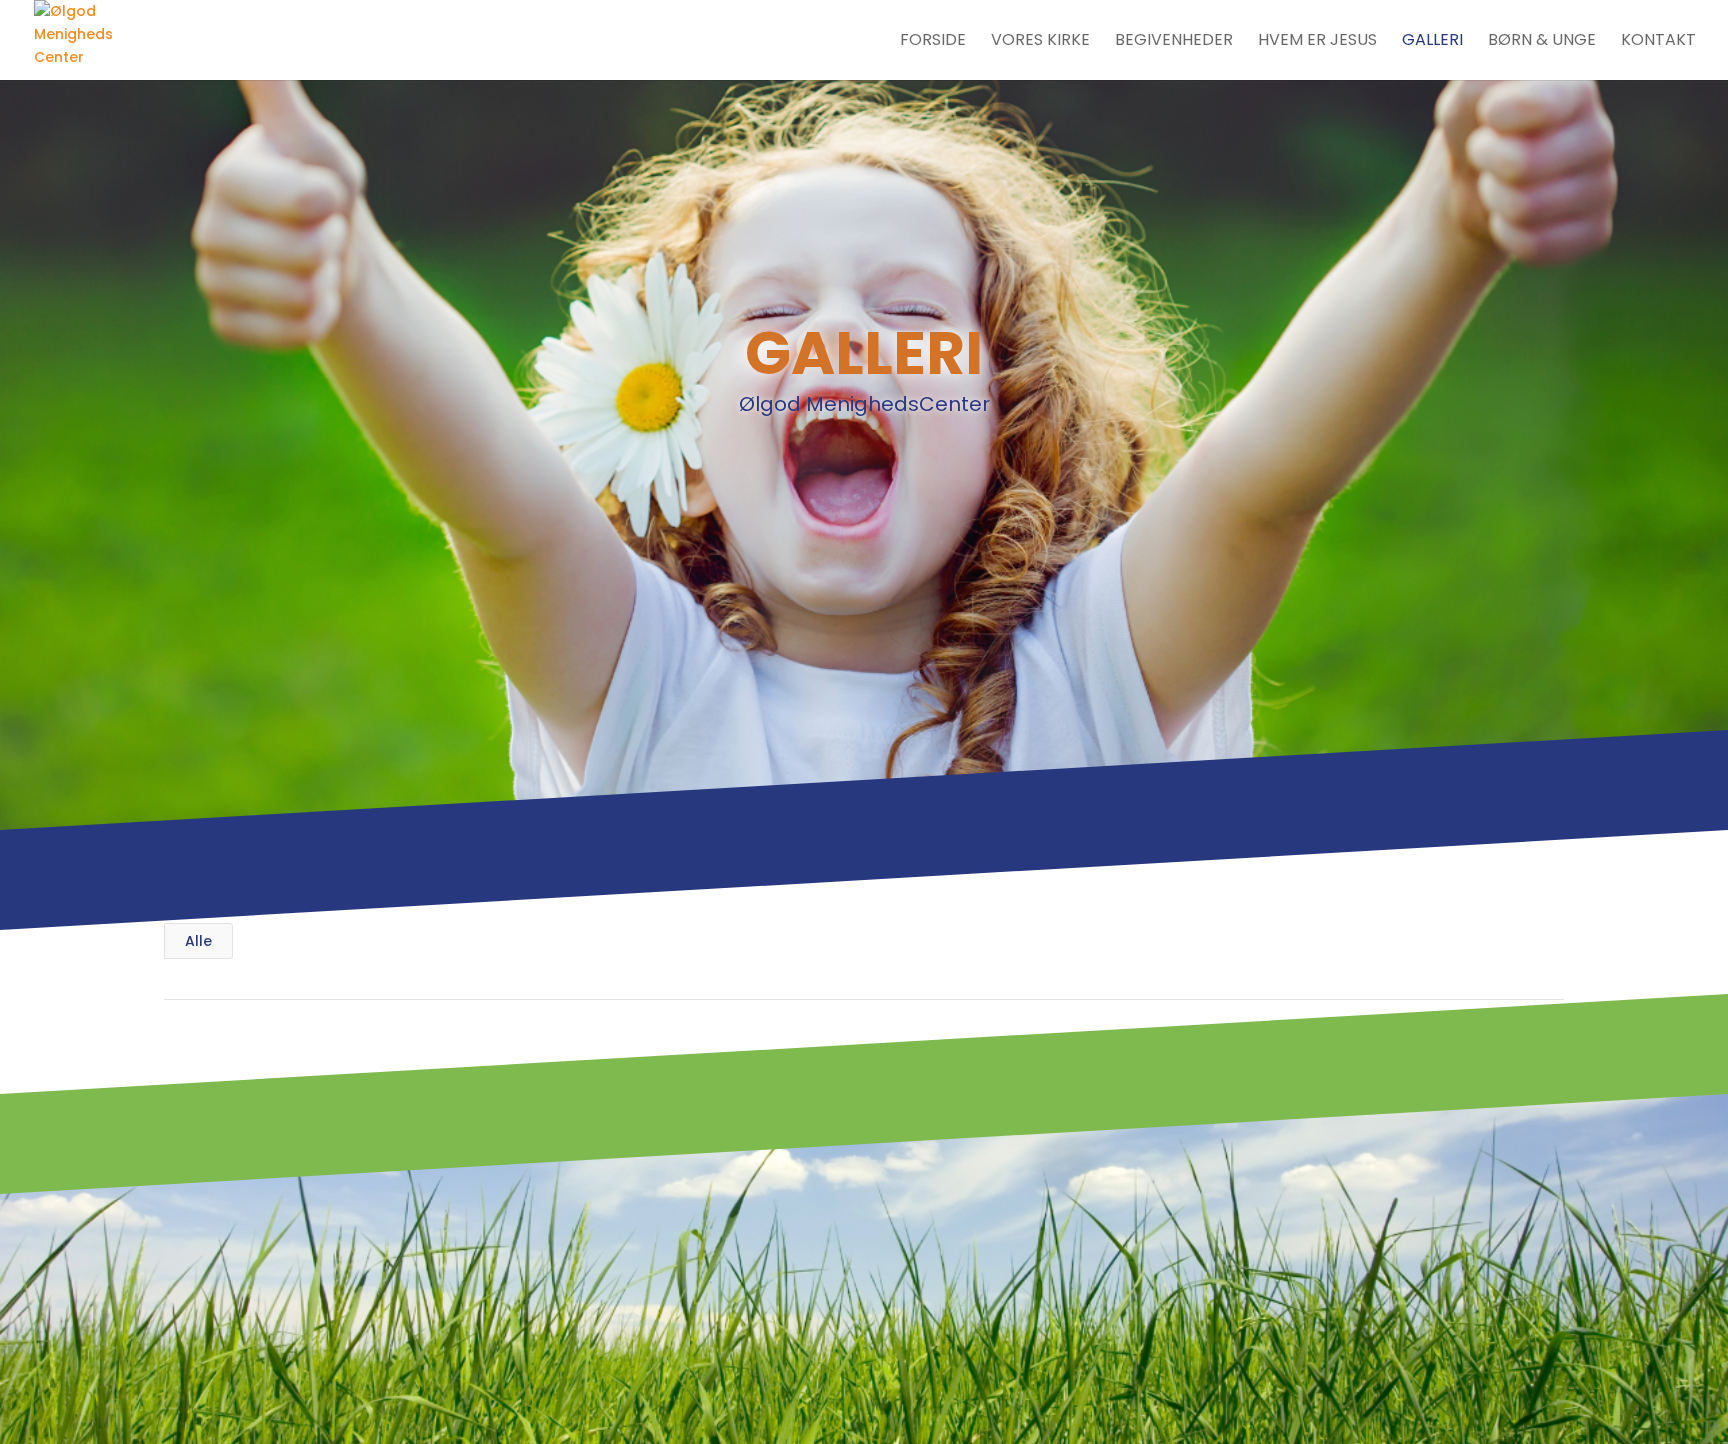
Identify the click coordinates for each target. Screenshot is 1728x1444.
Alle (198, 941)
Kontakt (1658, 42)
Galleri (1432, 42)
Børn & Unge (1542, 42)
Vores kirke (1040, 42)
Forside (933, 42)
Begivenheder (1174, 42)
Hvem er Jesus (1317, 42)
